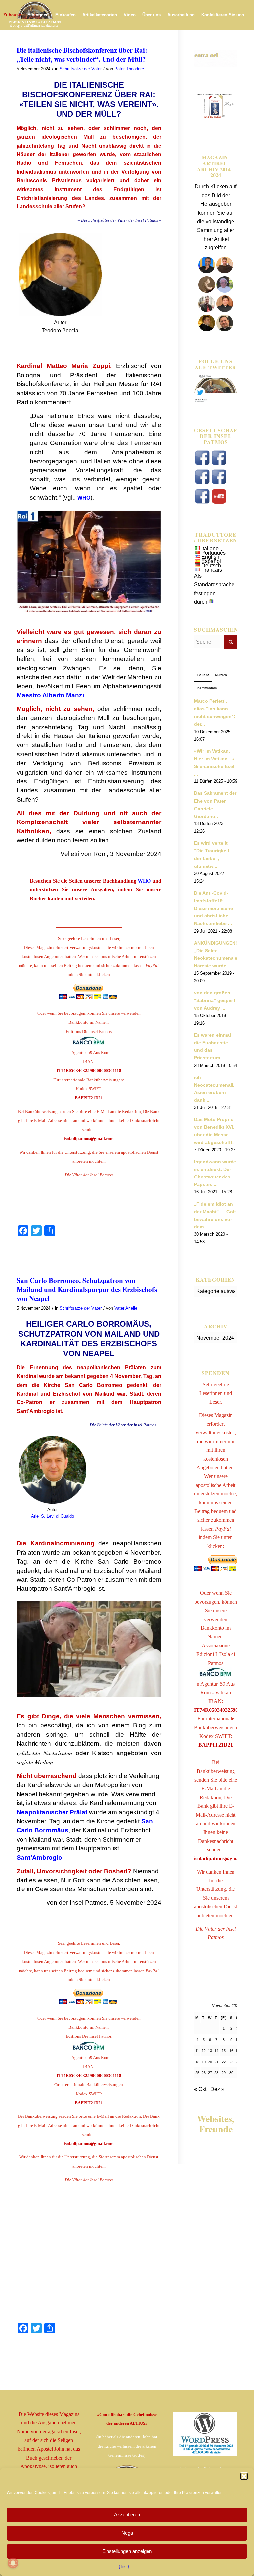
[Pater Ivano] (207, 271)
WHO (84, 498)
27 (210, 2073)
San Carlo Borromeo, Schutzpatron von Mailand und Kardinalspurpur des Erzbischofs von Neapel (87, 1289)
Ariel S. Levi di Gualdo (53, 1516)
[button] (244, 2476)
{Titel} (124, 2567)
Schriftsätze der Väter (81, 69)
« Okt (200, 2089)
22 (224, 2062)
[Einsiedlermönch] (207, 291)
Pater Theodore (129, 69)
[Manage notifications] (13, 2563)
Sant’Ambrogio (39, 1858)
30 (231, 2073)
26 (204, 2073)
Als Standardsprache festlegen (214, 585)
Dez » (217, 2089)
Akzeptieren (127, 2515)
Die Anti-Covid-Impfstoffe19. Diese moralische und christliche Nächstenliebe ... (213, 909)
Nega (127, 2533)
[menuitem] (12, 15)
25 (197, 2073)
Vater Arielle (126, 1308)
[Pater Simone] (207, 310)
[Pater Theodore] (207, 329)
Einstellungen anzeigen (127, 2551)
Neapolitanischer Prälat (52, 1812)
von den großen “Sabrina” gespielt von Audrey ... (215, 1000)
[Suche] (63, 45)
